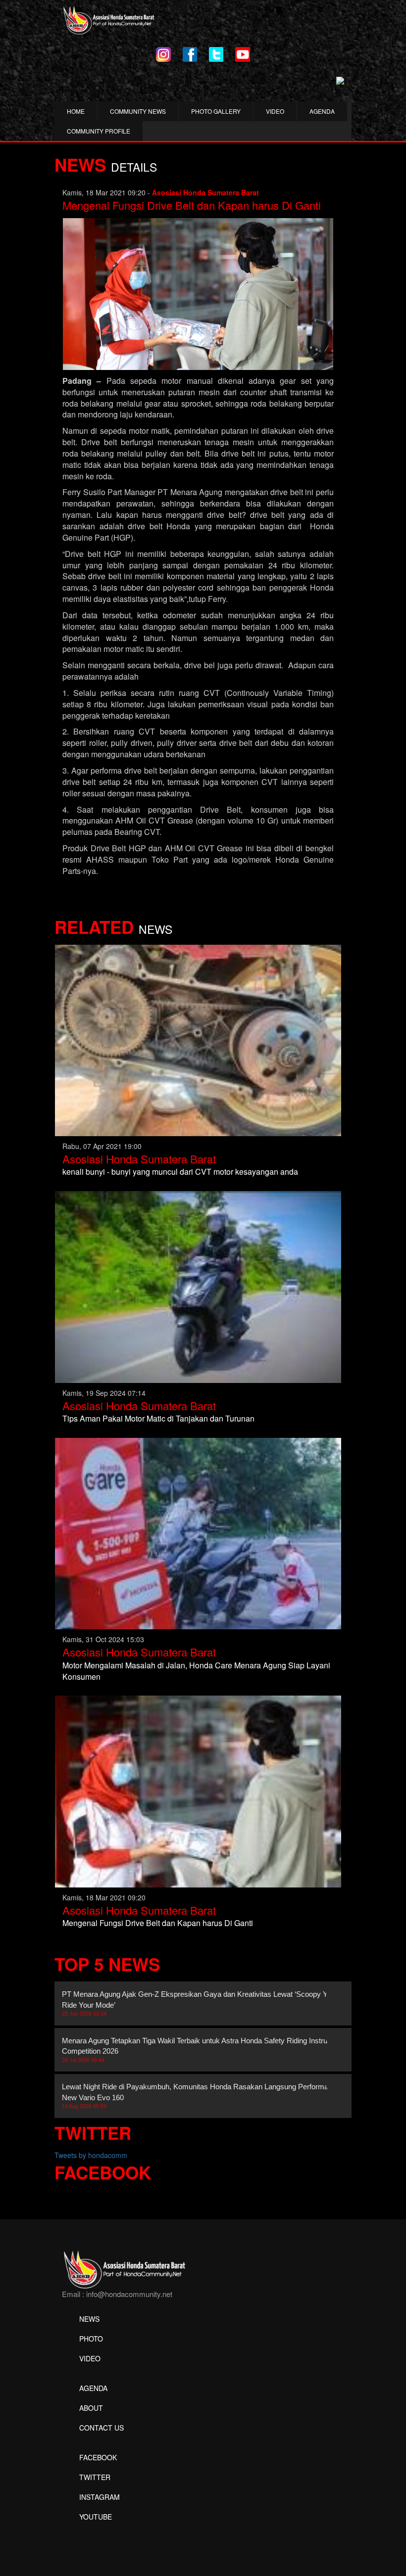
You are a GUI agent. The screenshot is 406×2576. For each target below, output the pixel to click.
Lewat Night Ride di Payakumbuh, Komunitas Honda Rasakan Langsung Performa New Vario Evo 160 (195, 2096)
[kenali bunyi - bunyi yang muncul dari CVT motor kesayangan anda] (198, 1039)
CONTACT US (101, 2428)
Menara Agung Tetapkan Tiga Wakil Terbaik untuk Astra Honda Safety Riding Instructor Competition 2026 (201, 2050)
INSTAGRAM (100, 2497)
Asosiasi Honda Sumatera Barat (139, 1159)
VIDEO (275, 111)
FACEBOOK (98, 2457)
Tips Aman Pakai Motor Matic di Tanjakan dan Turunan (158, 1418)
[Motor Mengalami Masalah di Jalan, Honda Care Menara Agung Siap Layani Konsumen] (198, 1532)
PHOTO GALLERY (216, 111)
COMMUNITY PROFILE (99, 131)
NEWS (89, 2319)
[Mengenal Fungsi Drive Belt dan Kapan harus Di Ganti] (198, 1791)
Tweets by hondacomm (91, 2155)
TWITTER (95, 2477)
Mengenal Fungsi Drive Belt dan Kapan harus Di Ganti (192, 205)
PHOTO (91, 2339)
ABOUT (91, 2408)
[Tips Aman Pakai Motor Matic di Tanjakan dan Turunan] (198, 1286)
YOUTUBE (96, 2517)
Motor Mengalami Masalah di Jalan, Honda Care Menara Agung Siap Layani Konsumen (196, 1671)
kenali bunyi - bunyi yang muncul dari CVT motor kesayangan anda (180, 1172)
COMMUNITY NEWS (138, 111)
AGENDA (322, 111)
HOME (76, 111)
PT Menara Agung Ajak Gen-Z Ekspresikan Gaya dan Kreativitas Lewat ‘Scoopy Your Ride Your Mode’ (200, 2003)
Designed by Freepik (94, 2531)
